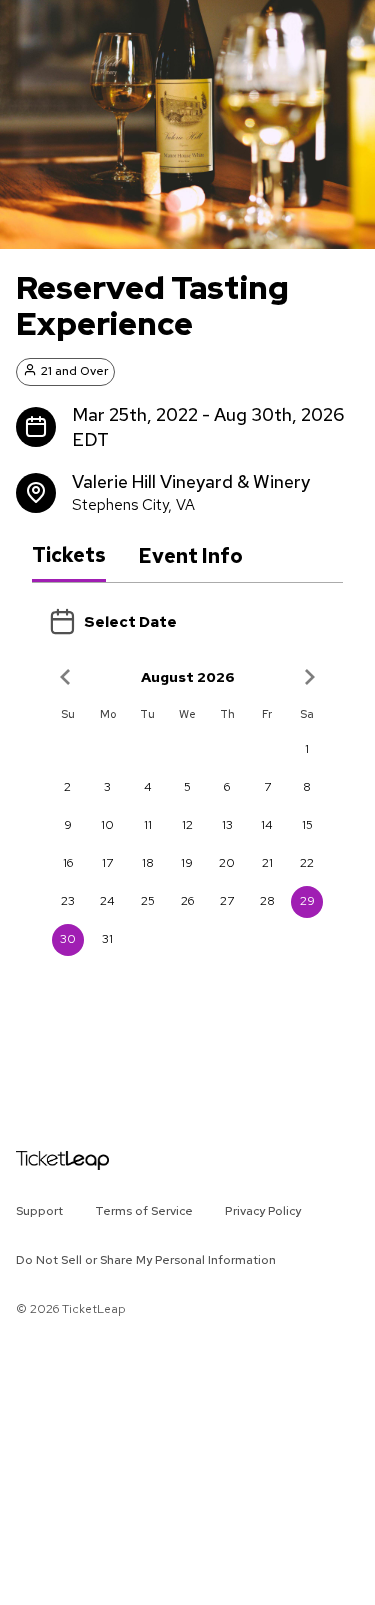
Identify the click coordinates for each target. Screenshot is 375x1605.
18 (148, 863)
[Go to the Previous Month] (66, 677)
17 (107, 863)
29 (307, 901)
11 (148, 825)
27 (227, 901)
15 (307, 825)
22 (307, 863)
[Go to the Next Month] (309, 677)
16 (68, 863)
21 (267, 863)
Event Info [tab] (190, 556)
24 (107, 901)
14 (267, 825)
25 (148, 901)
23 (68, 901)
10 (107, 825)
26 (187, 901)
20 (227, 863)
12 (187, 825)
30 (68, 939)
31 (107, 939)
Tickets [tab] (69, 555)
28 (267, 901)
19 (187, 863)
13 (227, 825)
